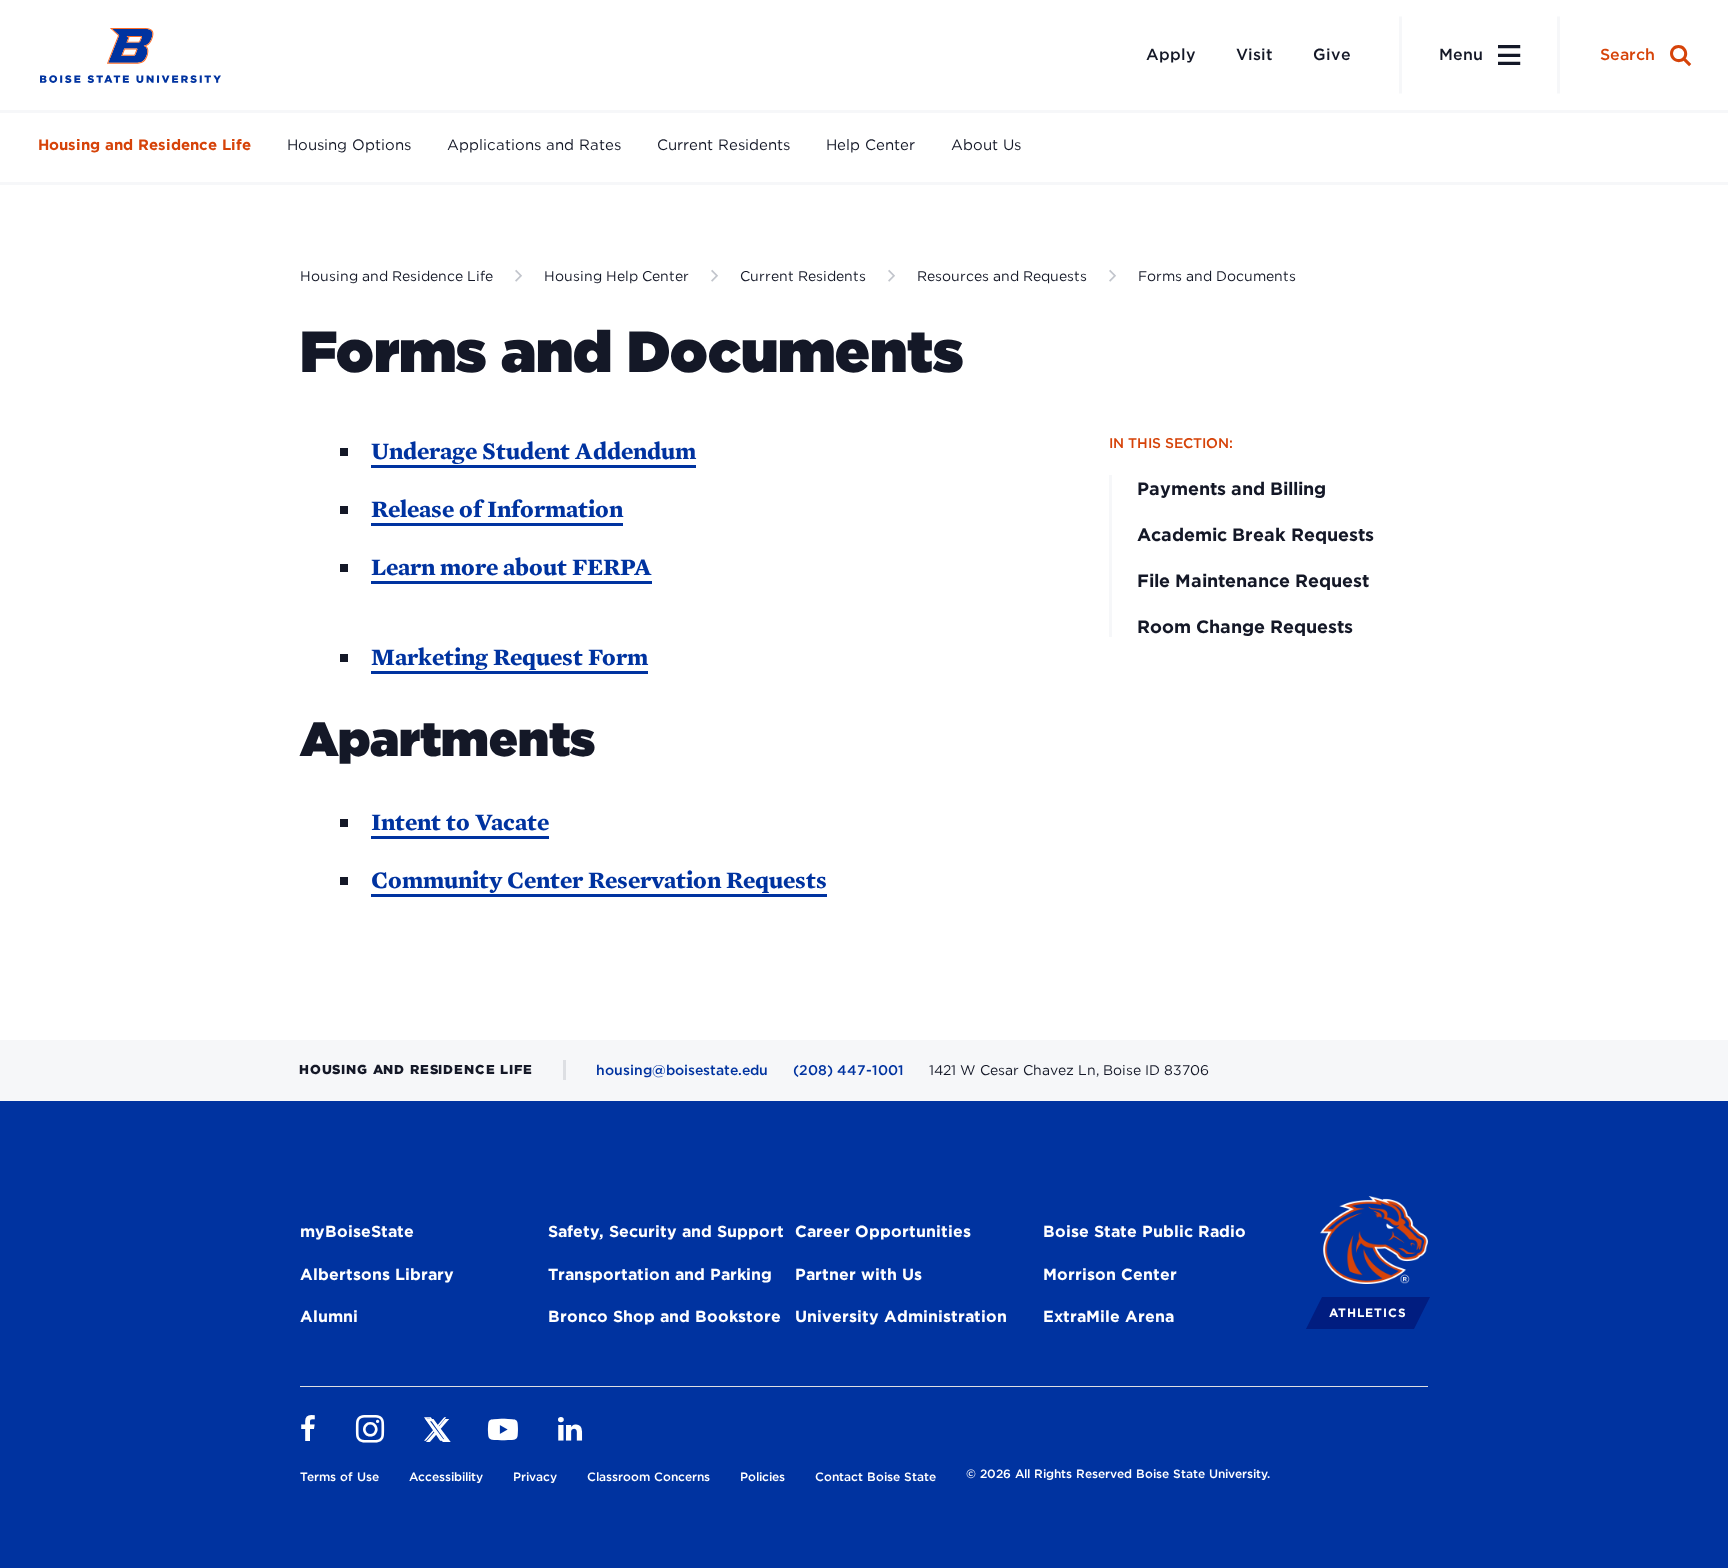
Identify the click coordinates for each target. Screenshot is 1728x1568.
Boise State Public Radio (1144, 1231)
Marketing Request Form (509, 656)
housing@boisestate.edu (682, 1070)
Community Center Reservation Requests (599, 879)
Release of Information (497, 508)
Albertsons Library (377, 1274)
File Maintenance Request (1253, 580)
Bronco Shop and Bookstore (664, 1316)
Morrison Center (1110, 1274)
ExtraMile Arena (1108, 1316)
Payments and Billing (1231, 488)
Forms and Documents (1217, 276)
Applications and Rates (534, 145)
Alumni (329, 1316)
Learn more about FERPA (511, 566)
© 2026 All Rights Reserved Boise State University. (1118, 1473)
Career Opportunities (883, 1231)
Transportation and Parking (660, 1274)
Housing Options (349, 145)
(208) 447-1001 (848, 1070)
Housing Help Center (616, 276)
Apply (1171, 54)
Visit (1254, 54)
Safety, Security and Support (666, 1231)
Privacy (535, 1476)
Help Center (870, 145)
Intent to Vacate (460, 821)
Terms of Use (339, 1476)
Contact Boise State (875, 1476)
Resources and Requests (1002, 276)
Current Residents (723, 145)
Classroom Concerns (648, 1476)
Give (1332, 54)
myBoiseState (357, 1231)
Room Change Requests (1245, 626)
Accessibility (446, 1476)
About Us (986, 145)
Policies (762, 1476)
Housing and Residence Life (144, 145)
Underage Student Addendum (533, 450)
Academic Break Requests (1255, 534)
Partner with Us (858, 1274)
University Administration (901, 1316)
